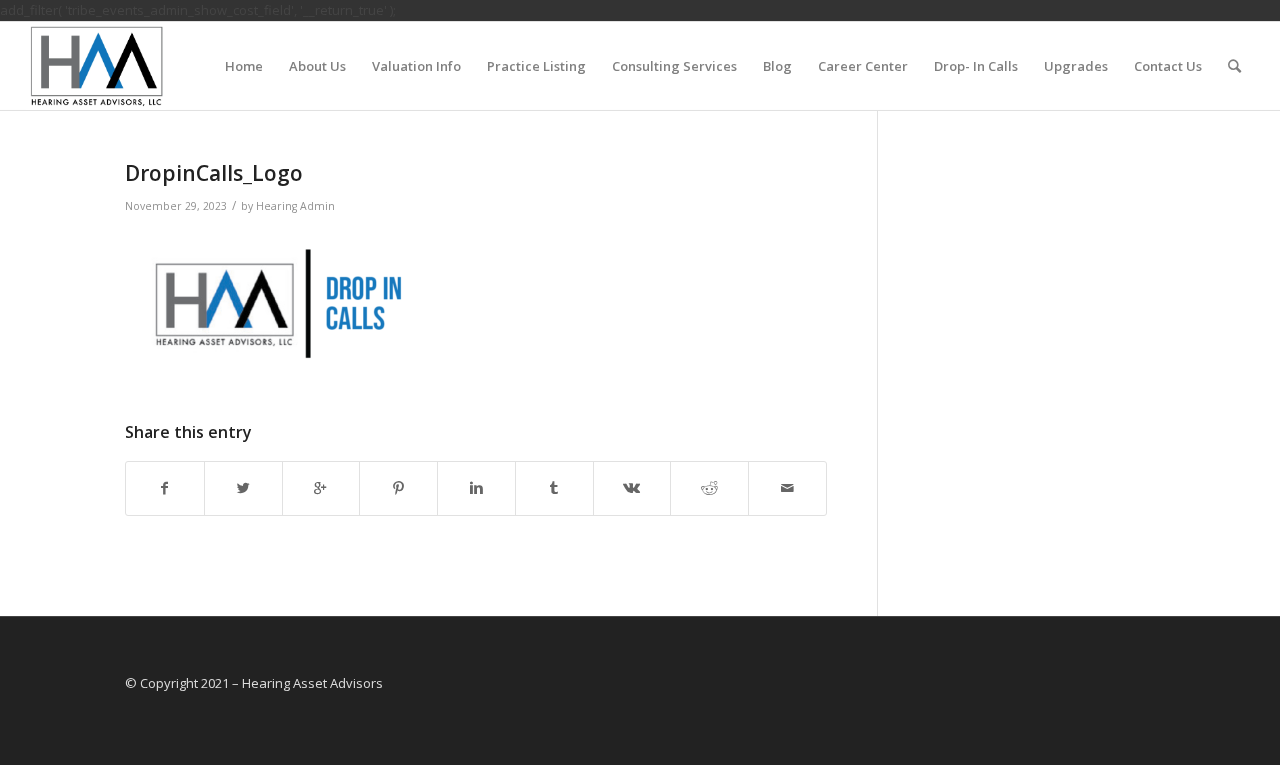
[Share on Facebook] (165, 488)
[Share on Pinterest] (398, 488)
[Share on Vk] (632, 488)
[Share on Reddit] (709, 488)
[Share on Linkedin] (476, 488)
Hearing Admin (295, 206)
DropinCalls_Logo (214, 173)
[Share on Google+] (321, 488)
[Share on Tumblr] (554, 488)
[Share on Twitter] (243, 488)
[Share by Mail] (787, 488)
